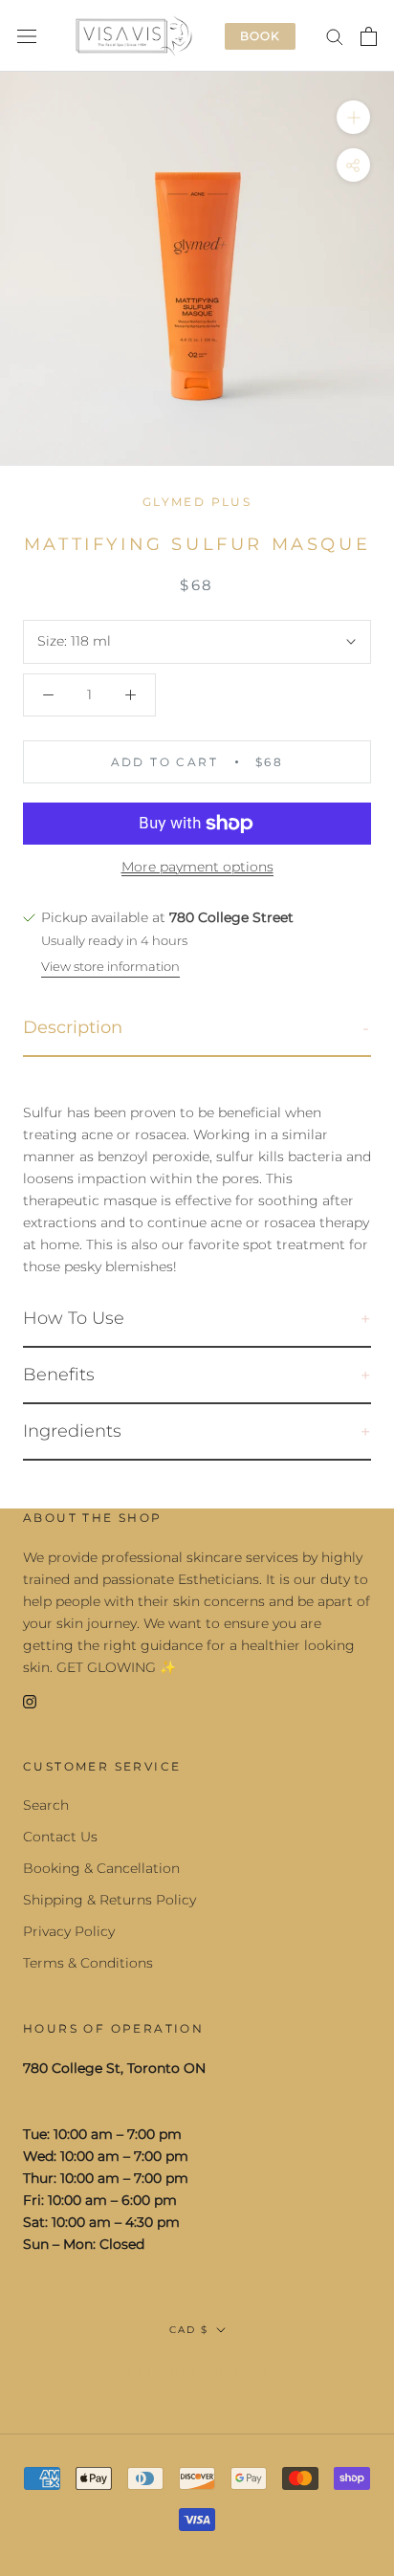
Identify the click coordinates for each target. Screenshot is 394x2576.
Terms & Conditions (88, 1963)
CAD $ (189, 2330)
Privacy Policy (69, 1931)
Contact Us (60, 1837)
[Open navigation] (27, 36)
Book (260, 36)
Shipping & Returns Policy (109, 1900)
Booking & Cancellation (101, 1868)
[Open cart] (369, 36)
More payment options (197, 867)
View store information (110, 966)
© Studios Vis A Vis (197, 2371)
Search (46, 1805)
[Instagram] (30, 1700)
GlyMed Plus (197, 502)
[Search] (335, 36)
